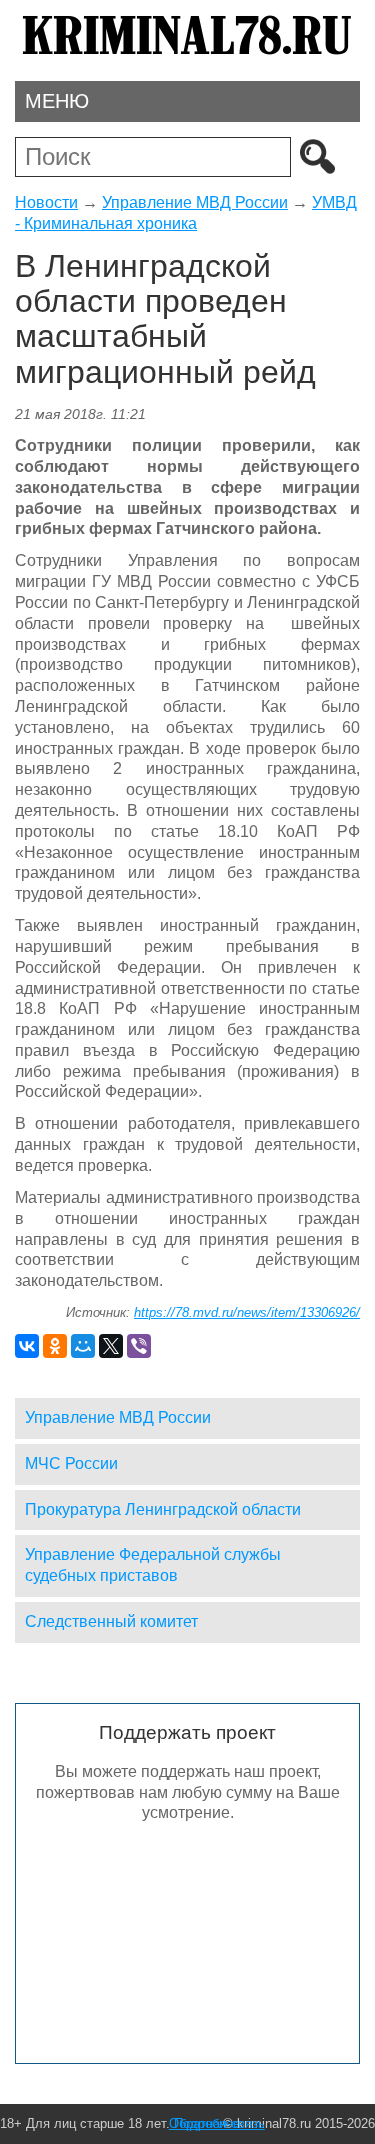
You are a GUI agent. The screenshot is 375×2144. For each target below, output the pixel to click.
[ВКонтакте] (27, 1346)
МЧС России (71, 1463)
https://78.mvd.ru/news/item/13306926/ (247, 1312)
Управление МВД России (195, 202)
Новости (46, 202)
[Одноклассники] (55, 1346)
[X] (111, 1346)
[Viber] (139, 1346)
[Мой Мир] (83, 1346)
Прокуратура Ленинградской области (163, 1509)
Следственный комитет (111, 1621)
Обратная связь (217, 2123)
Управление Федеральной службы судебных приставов (153, 1565)
